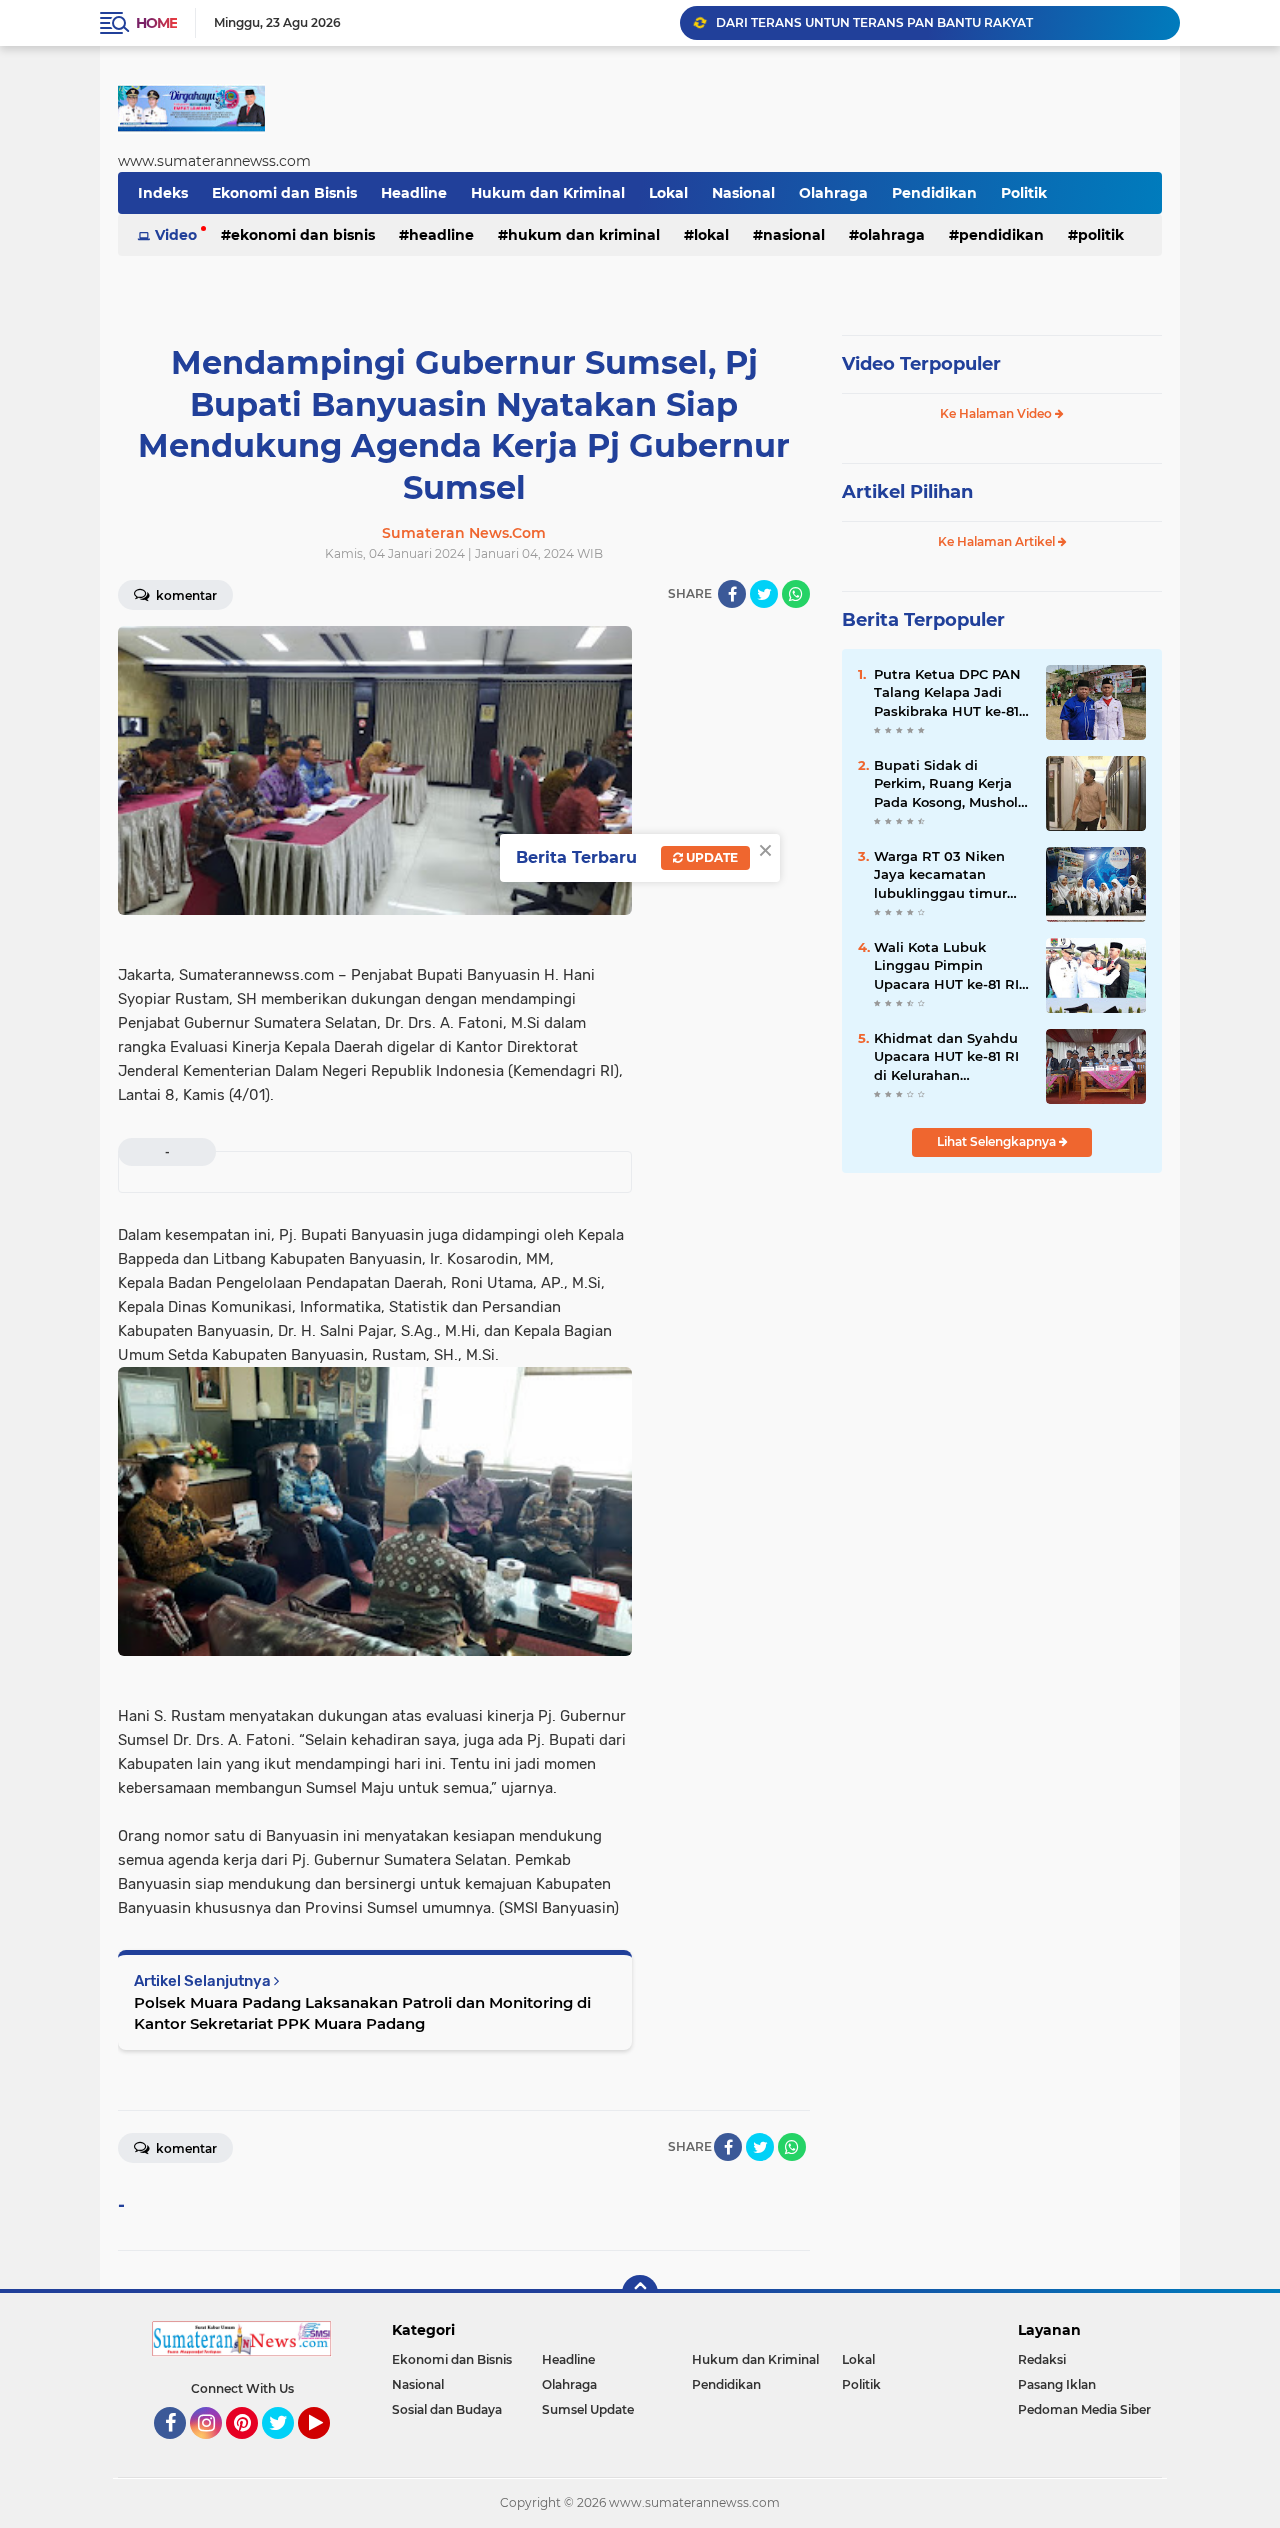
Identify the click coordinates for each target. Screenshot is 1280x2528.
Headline (414, 193)
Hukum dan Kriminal (548, 193)
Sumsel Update (588, 2409)
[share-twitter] (764, 594)
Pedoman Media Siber (1084, 2409)
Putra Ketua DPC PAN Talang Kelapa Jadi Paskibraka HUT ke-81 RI (947, 693)
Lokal (668, 193)
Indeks (163, 193)
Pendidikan (934, 193)
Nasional (743, 193)
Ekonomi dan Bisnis (284, 193)
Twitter (287, 2448)
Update (710, 857)
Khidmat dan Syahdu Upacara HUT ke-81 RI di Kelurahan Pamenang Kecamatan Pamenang (952, 1057)
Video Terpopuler (921, 364)
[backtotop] (640, 2293)
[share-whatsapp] (796, 594)
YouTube (327, 2448)
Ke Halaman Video (997, 413)
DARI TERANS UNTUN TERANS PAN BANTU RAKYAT (874, 22)
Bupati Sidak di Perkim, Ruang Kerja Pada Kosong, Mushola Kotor (950, 784)
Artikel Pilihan (907, 492)
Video (176, 235)
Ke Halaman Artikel (998, 541)
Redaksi (1042, 2359)
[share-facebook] (732, 594)
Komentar (185, 595)
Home (156, 23)
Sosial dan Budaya (447, 2409)
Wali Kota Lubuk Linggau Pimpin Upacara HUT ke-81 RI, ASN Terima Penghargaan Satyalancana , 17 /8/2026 (948, 966)
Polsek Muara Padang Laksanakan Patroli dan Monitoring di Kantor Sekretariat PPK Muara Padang (362, 2013)
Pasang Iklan (1057, 2384)
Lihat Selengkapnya (998, 1141)
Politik (1024, 193)
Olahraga (833, 193)
